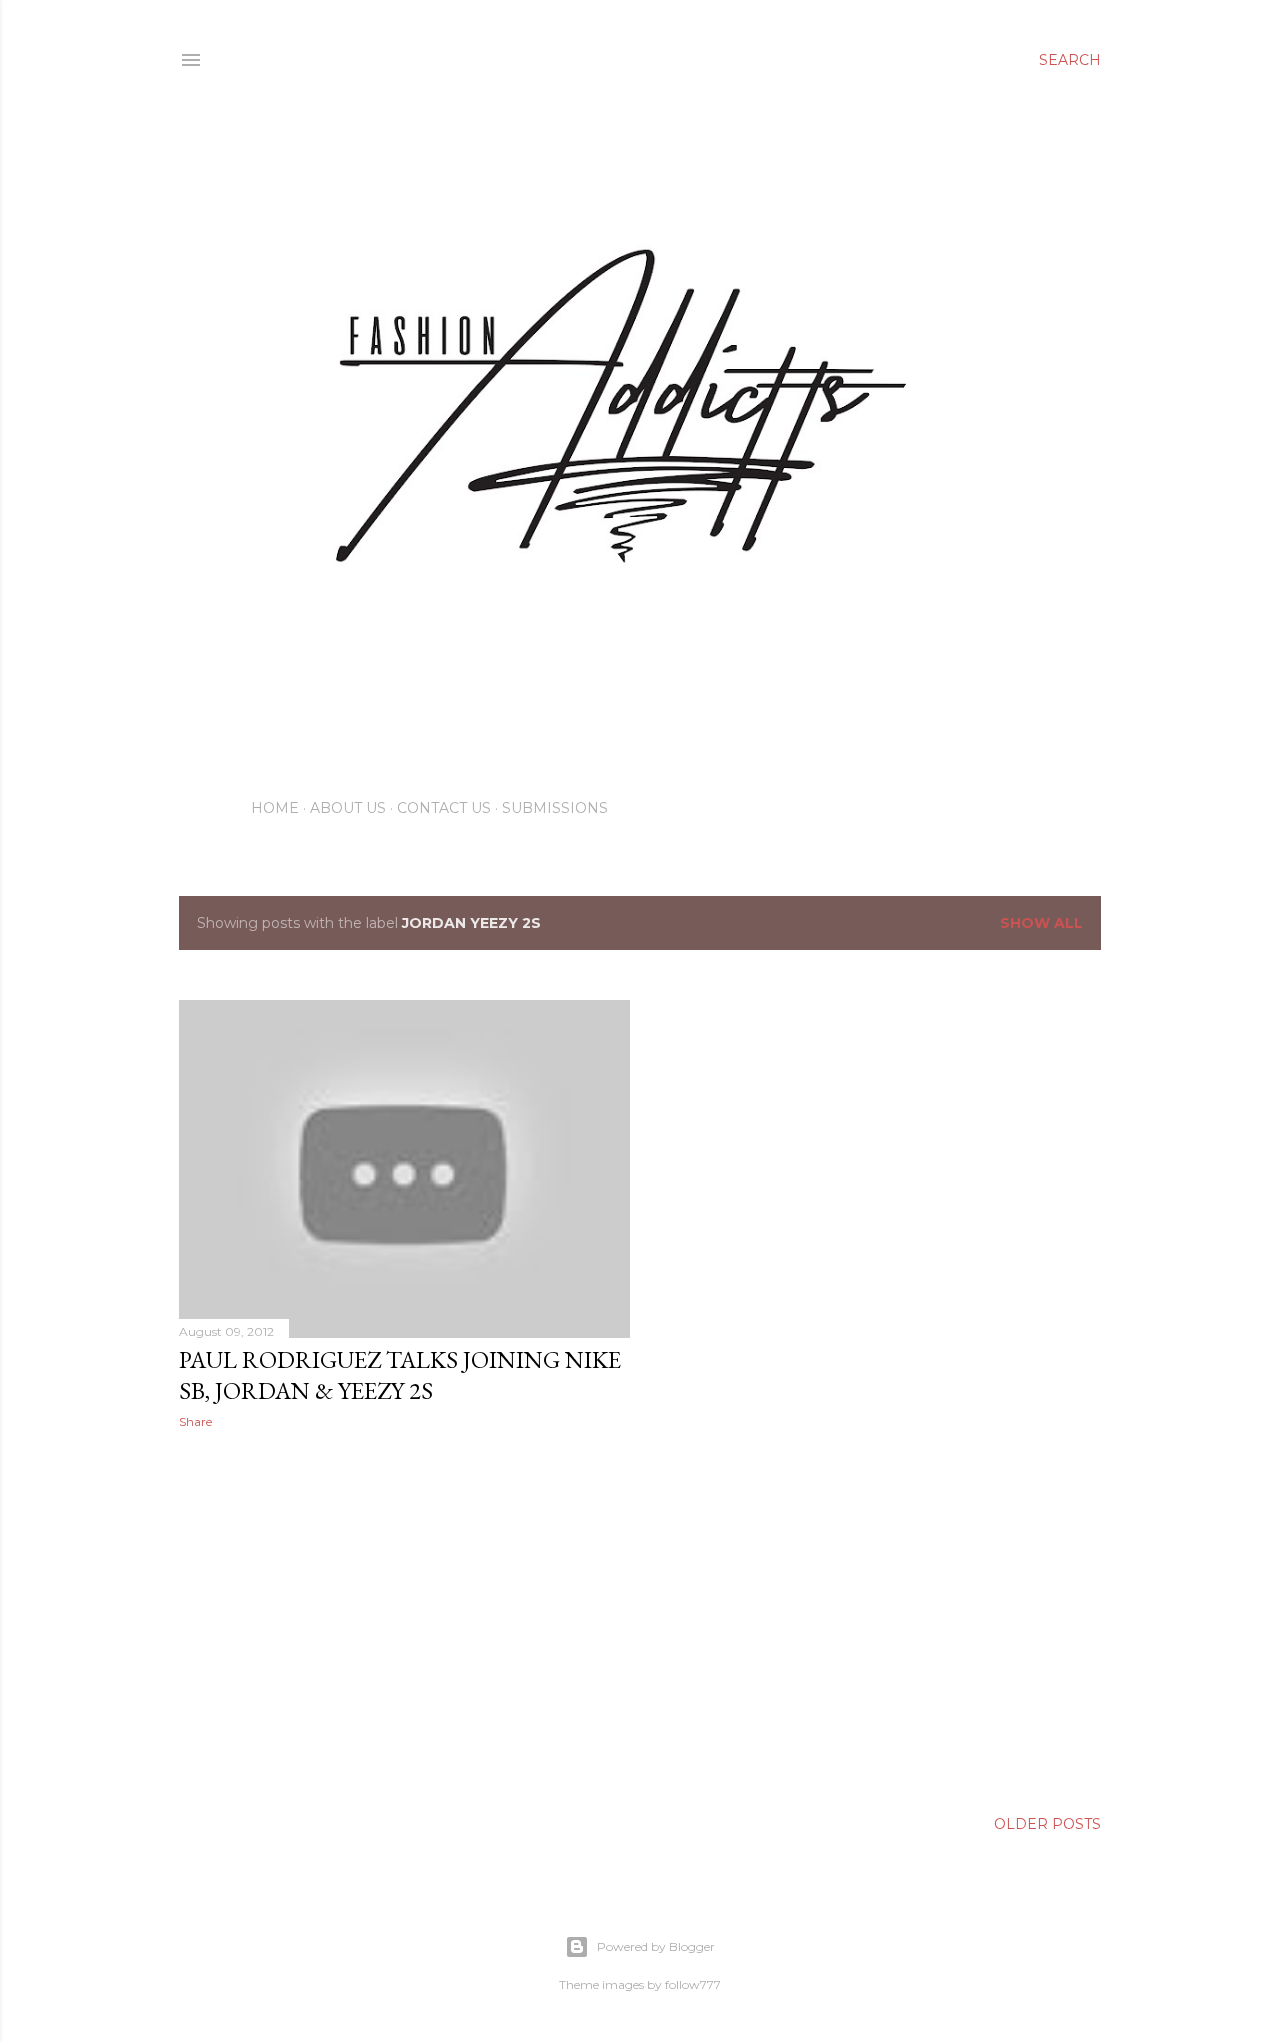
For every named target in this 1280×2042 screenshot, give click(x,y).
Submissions (555, 808)
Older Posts (1047, 1824)
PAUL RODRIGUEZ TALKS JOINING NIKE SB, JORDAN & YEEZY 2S (400, 1375)
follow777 (693, 1984)
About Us (348, 808)
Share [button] (195, 1421)
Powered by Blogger (656, 1946)
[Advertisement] (404, 1619)
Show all (1041, 923)
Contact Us (444, 808)
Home (275, 808)
